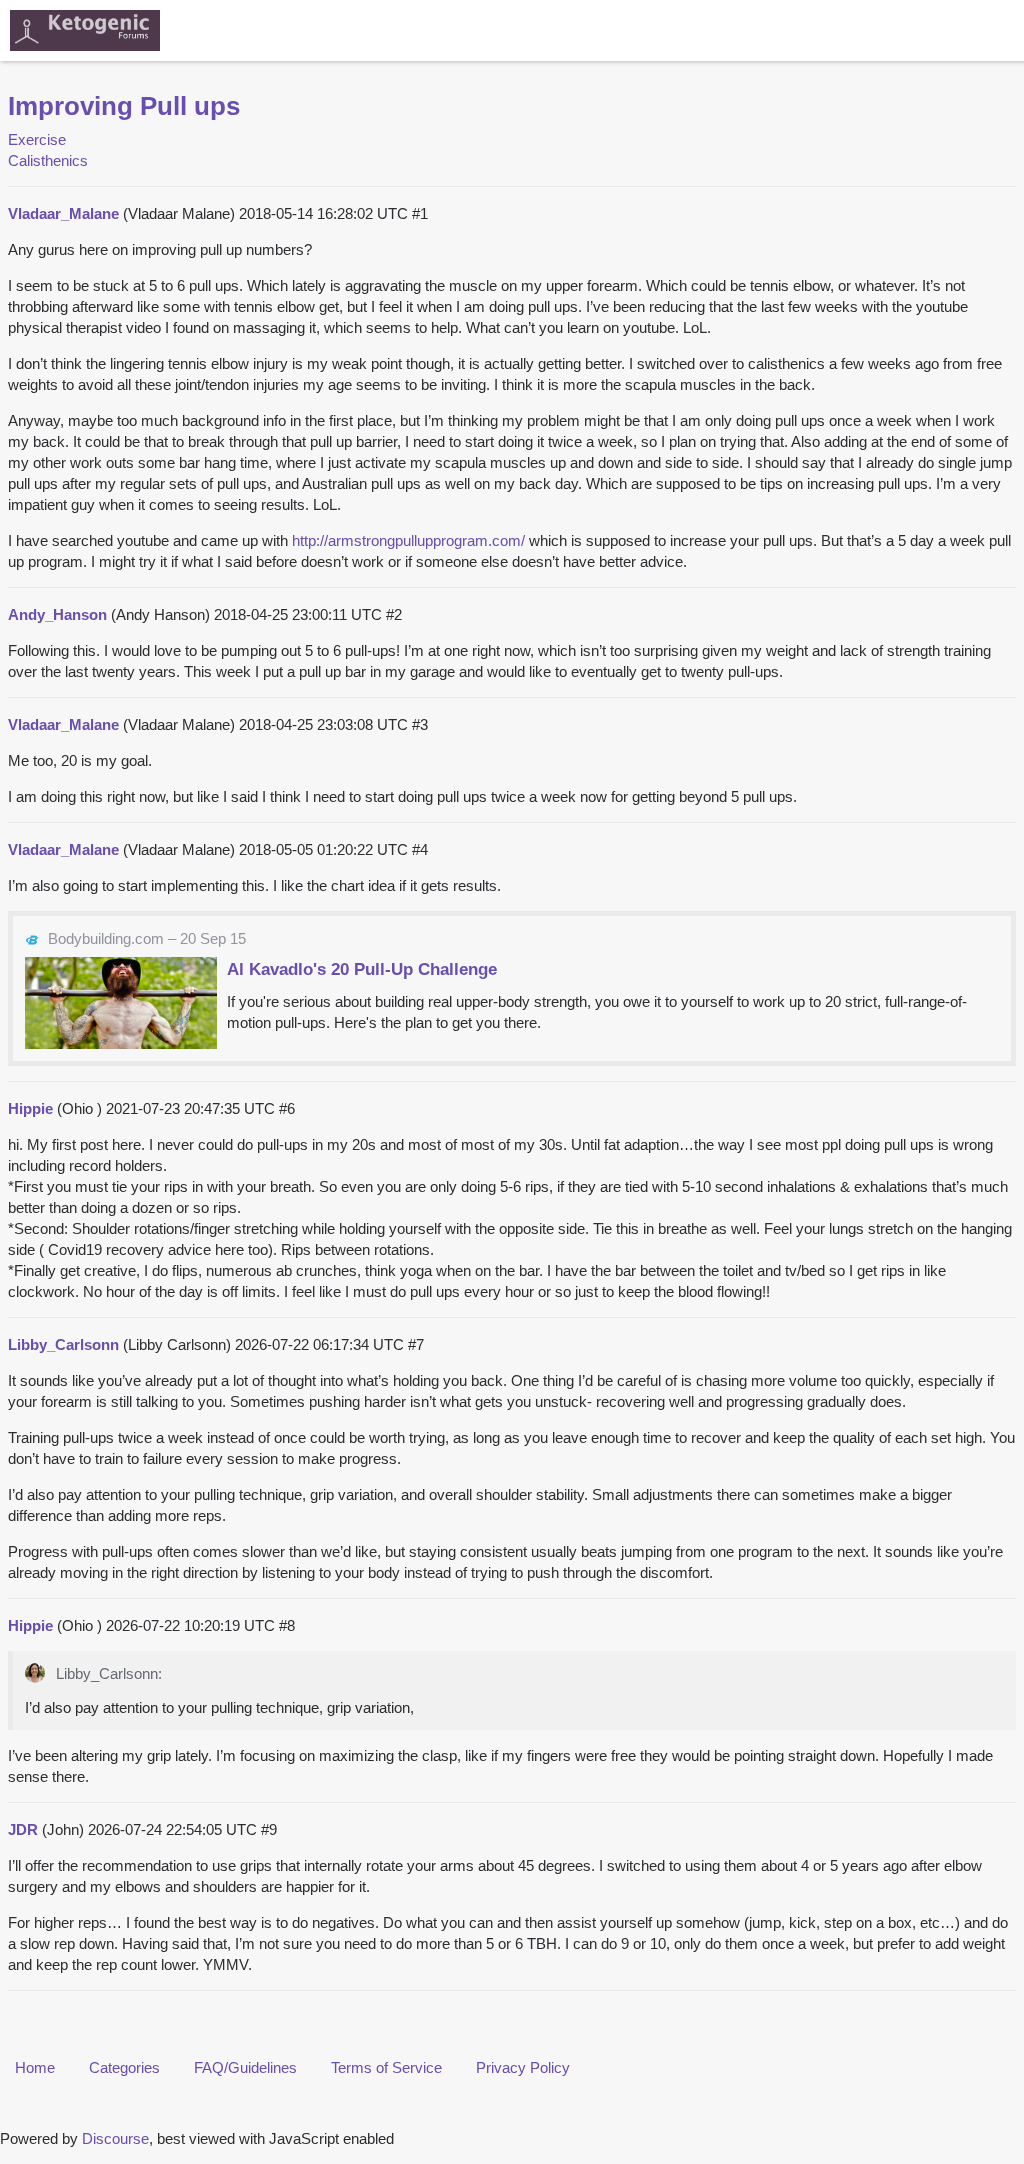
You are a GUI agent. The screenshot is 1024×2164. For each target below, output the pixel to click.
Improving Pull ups (124, 106)
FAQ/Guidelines (245, 2067)
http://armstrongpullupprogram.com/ (408, 540)
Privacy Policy (523, 2067)
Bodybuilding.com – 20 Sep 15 (147, 938)
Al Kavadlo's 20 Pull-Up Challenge (362, 969)
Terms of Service (386, 2067)
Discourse (115, 2138)
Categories (124, 2067)
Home (35, 2067)
